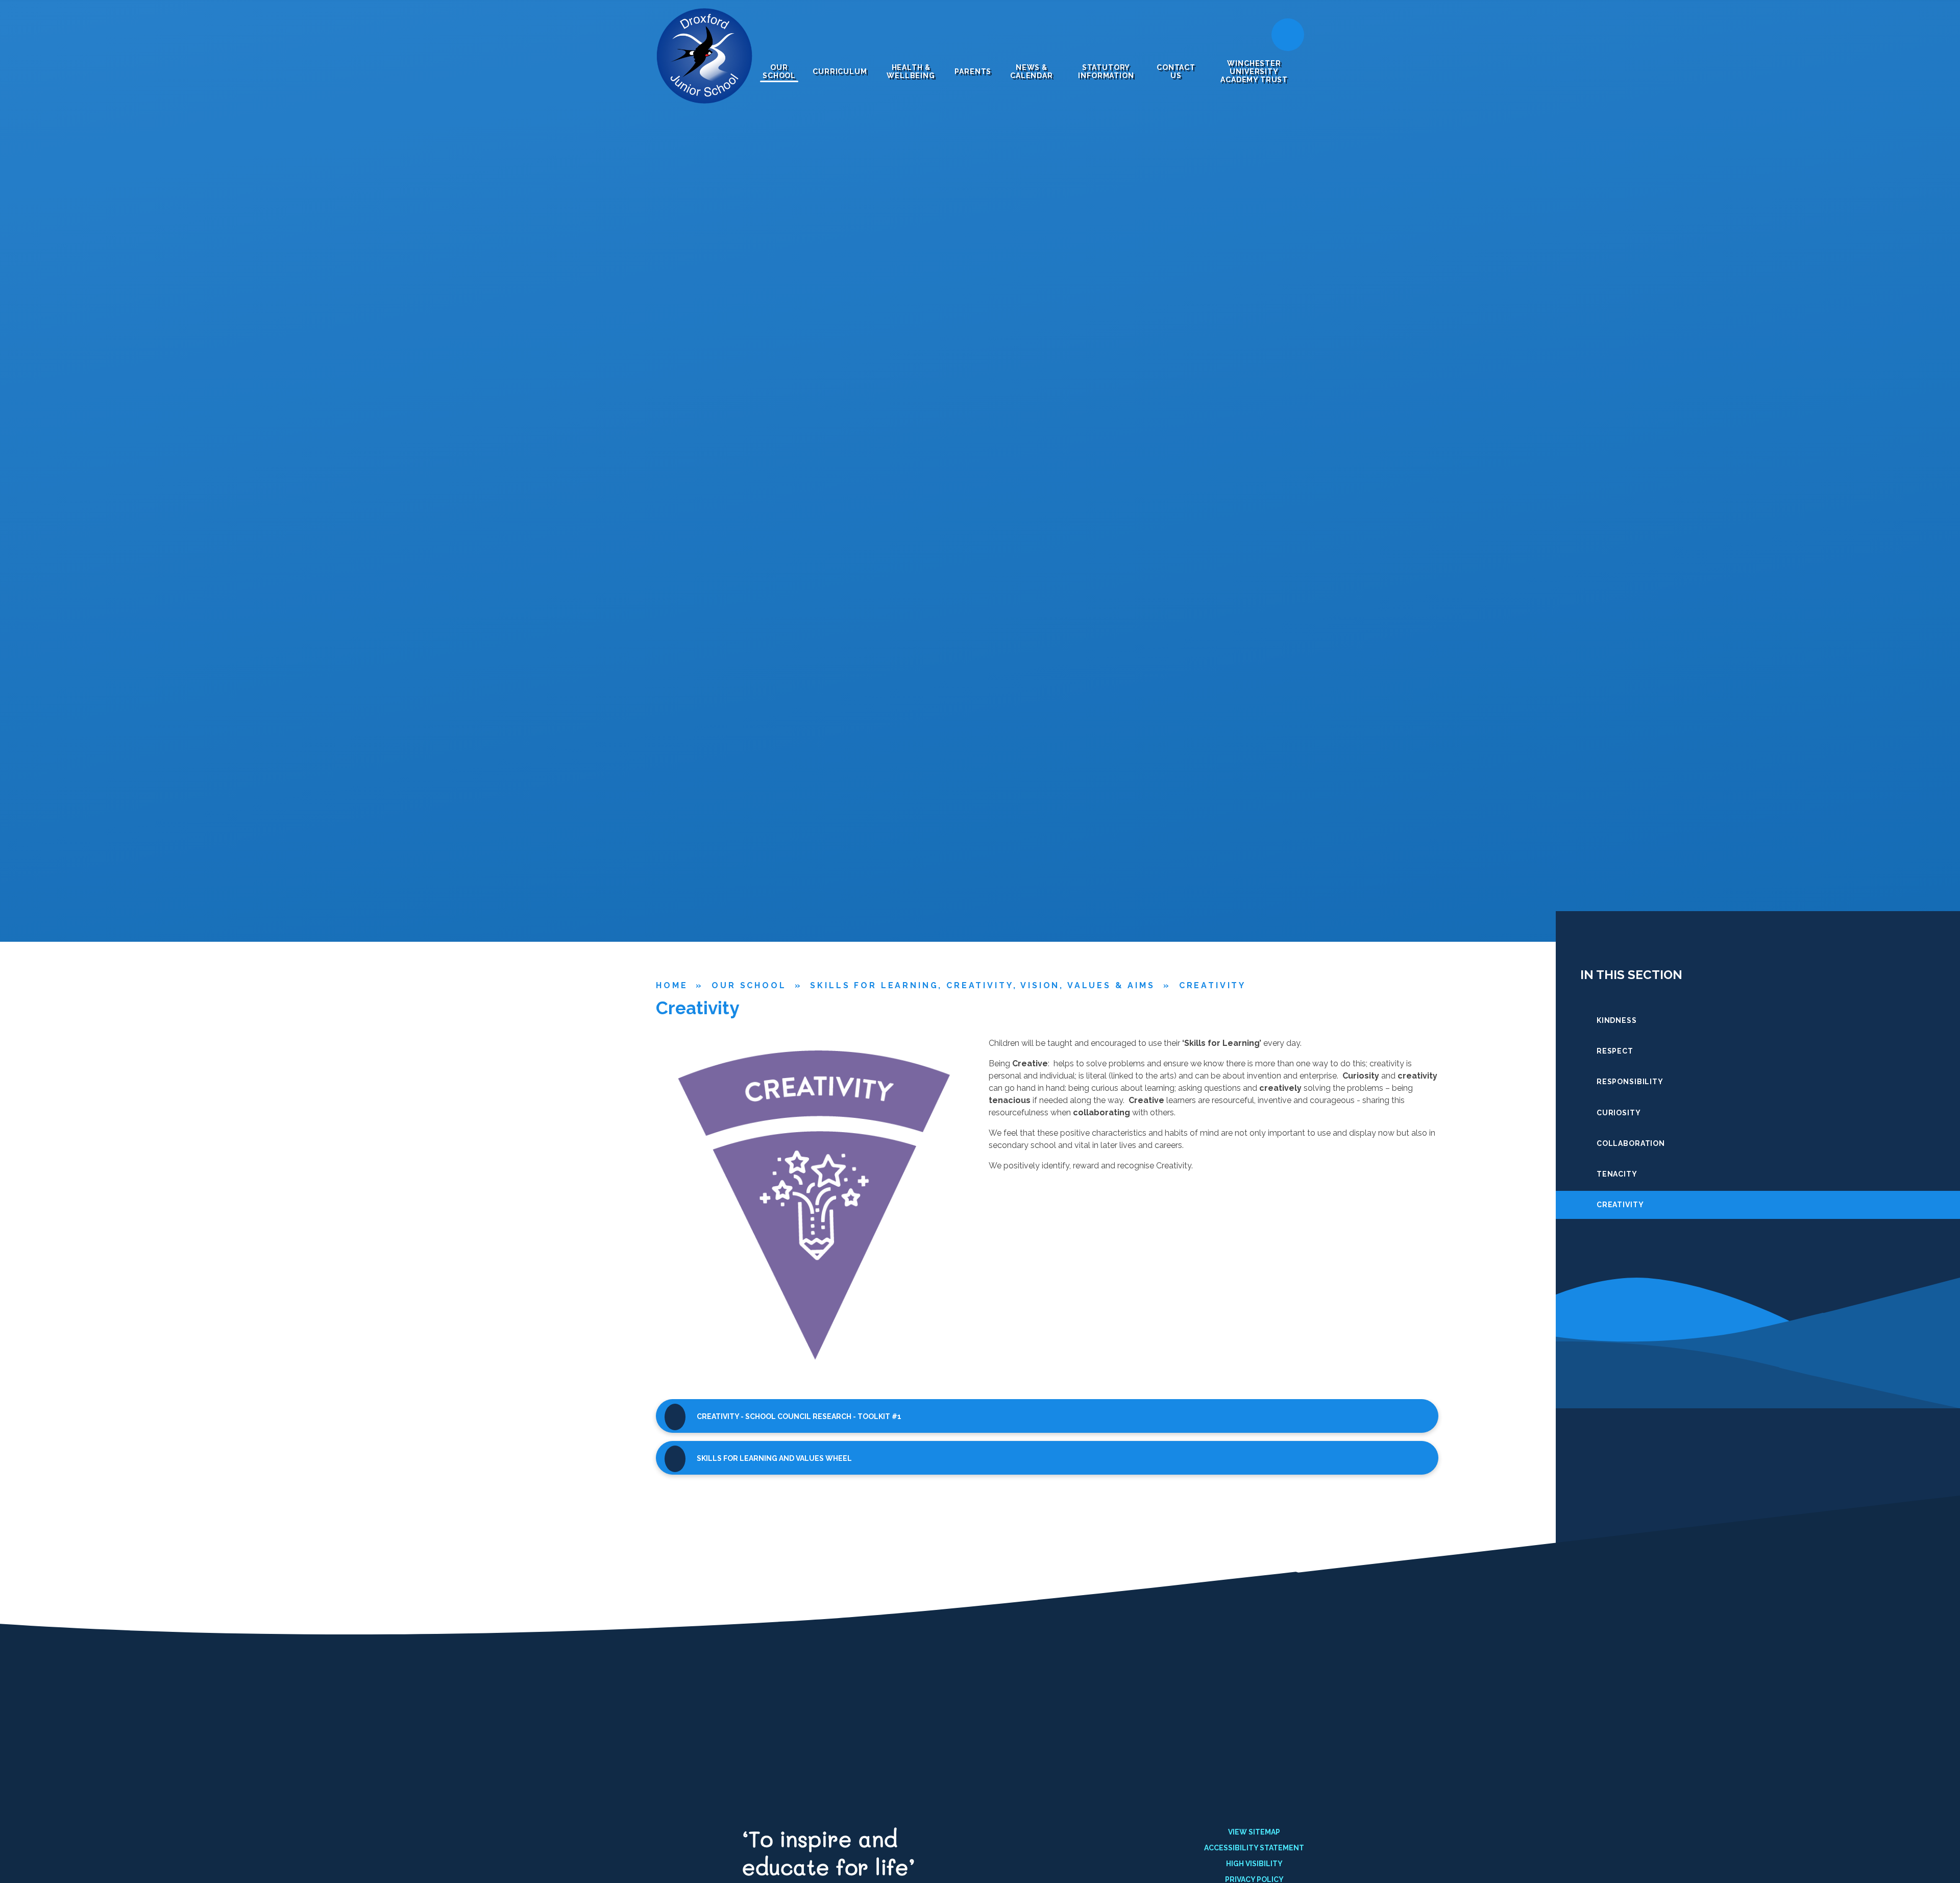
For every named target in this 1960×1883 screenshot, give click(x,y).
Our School (749, 985)
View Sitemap (1254, 1832)
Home (672, 985)
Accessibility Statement (1254, 1848)
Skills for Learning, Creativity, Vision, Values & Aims (982, 985)
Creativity (1212, 985)
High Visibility (1254, 1864)
